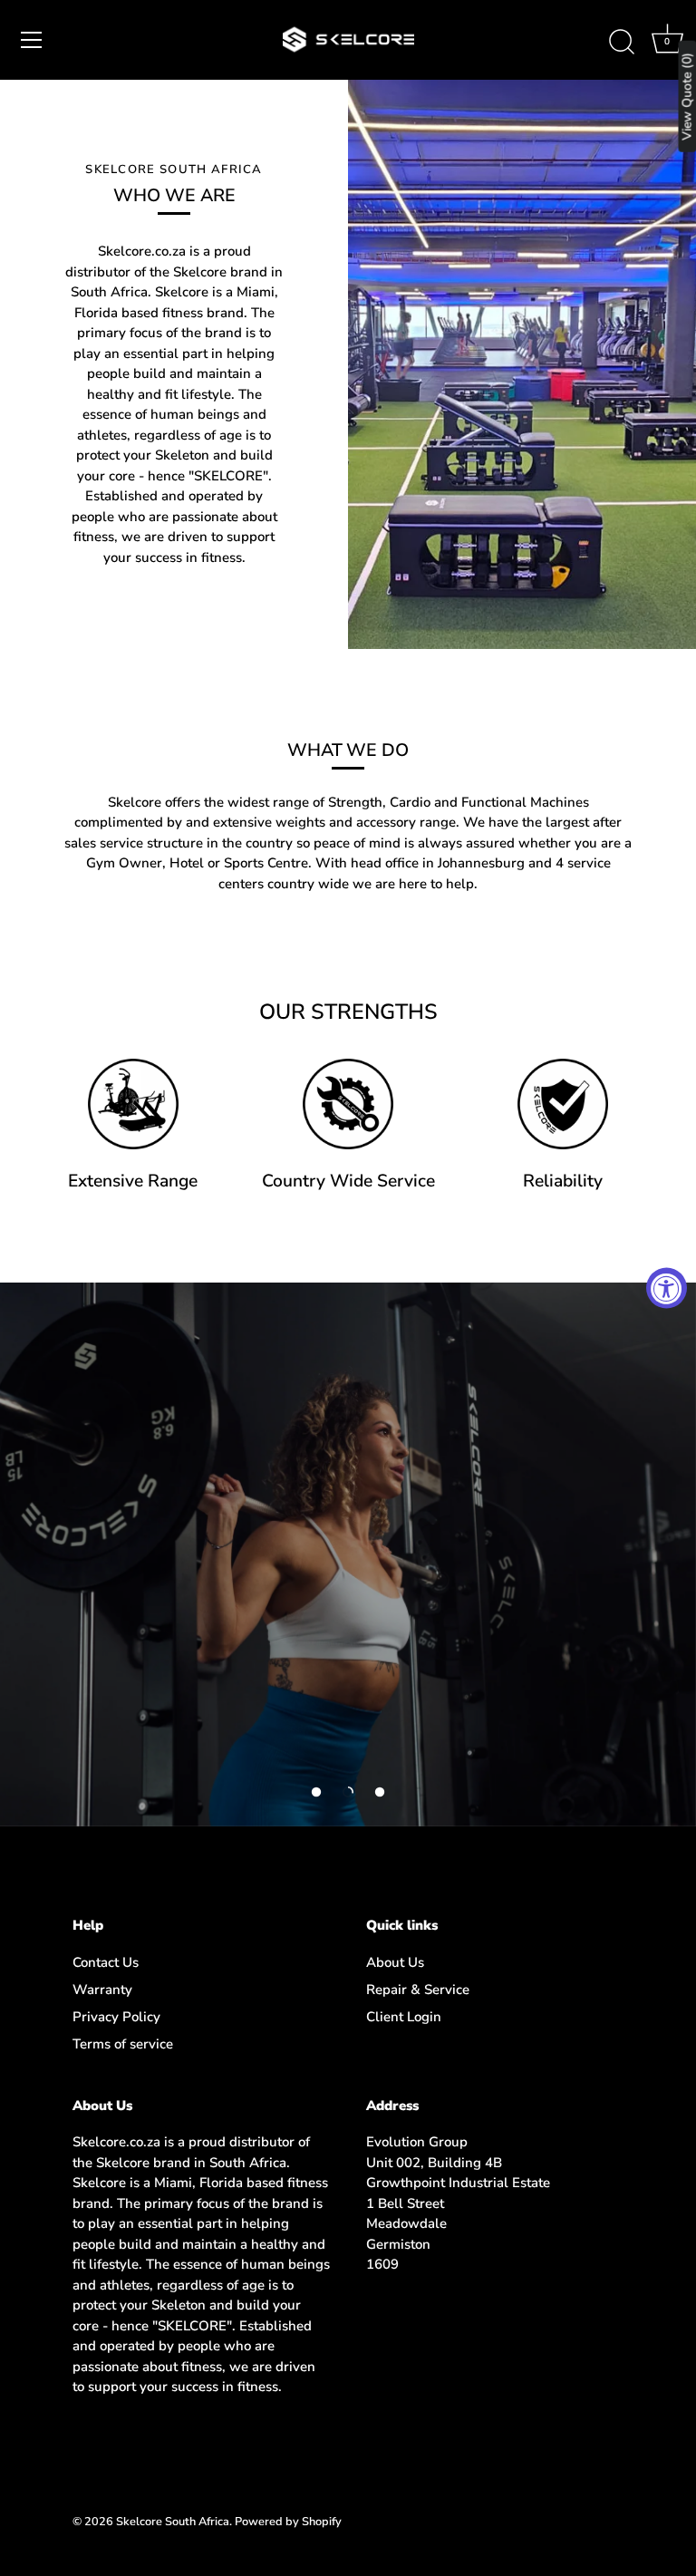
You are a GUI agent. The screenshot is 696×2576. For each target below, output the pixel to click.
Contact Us (106, 1962)
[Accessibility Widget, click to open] (667, 1288)
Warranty (102, 1990)
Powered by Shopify (288, 2522)
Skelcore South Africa (173, 2522)
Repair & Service (418, 1990)
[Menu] (32, 40)
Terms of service (123, 2044)
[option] (348, 1554)
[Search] (622, 43)
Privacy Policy (116, 2017)
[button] (316, 1792)
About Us (395, 1962)
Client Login (404, 2017)
